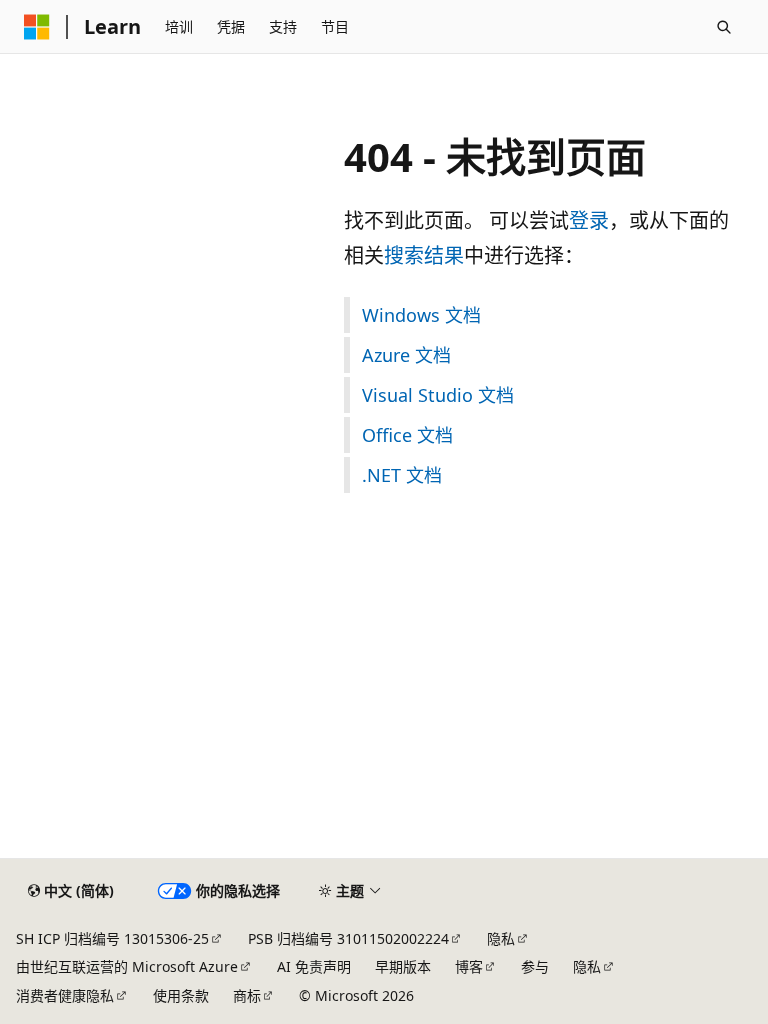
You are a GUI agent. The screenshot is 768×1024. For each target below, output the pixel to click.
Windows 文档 (421, 315)
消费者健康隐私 (65, 995)
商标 (247, 995)
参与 (535, 966)
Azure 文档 (406, 355)
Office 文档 (407, 435)
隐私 (501, 938)
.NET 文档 (402, 475)
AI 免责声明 (314, 966)
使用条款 (181, 995)
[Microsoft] (37, 27)
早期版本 (403, 966)
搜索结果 (424, 255)
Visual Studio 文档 (438, 395)
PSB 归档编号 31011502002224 (348, 938)
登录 (589, 220)
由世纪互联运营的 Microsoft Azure (127, 966)
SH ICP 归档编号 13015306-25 (112, 938)
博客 (469, 966)
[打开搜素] (724, 27)
